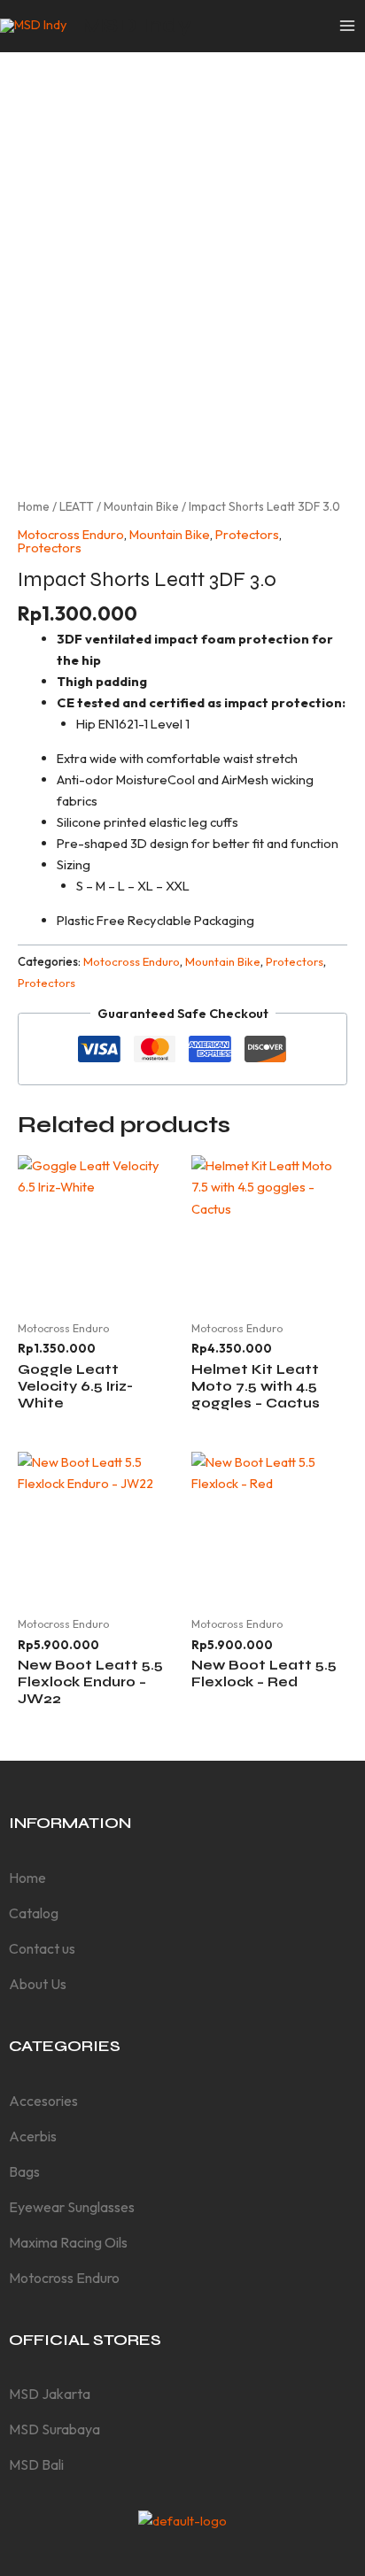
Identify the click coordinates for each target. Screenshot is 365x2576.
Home (34, 506)
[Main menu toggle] (347, 26)
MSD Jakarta (50, 2394)
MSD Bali (36, 2464)
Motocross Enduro (71, 534)
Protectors (247, 534)
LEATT (77, 506)
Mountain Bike (141, 506)
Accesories (43, 2101)
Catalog (34, 1913)
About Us (38, 1984)
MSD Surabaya (54, 2429)
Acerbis (33, 2136)
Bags (24, 2171)
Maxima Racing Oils (68, 2242)
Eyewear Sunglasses (72, 2207)
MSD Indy (136, 25)
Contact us (42, 1948)
